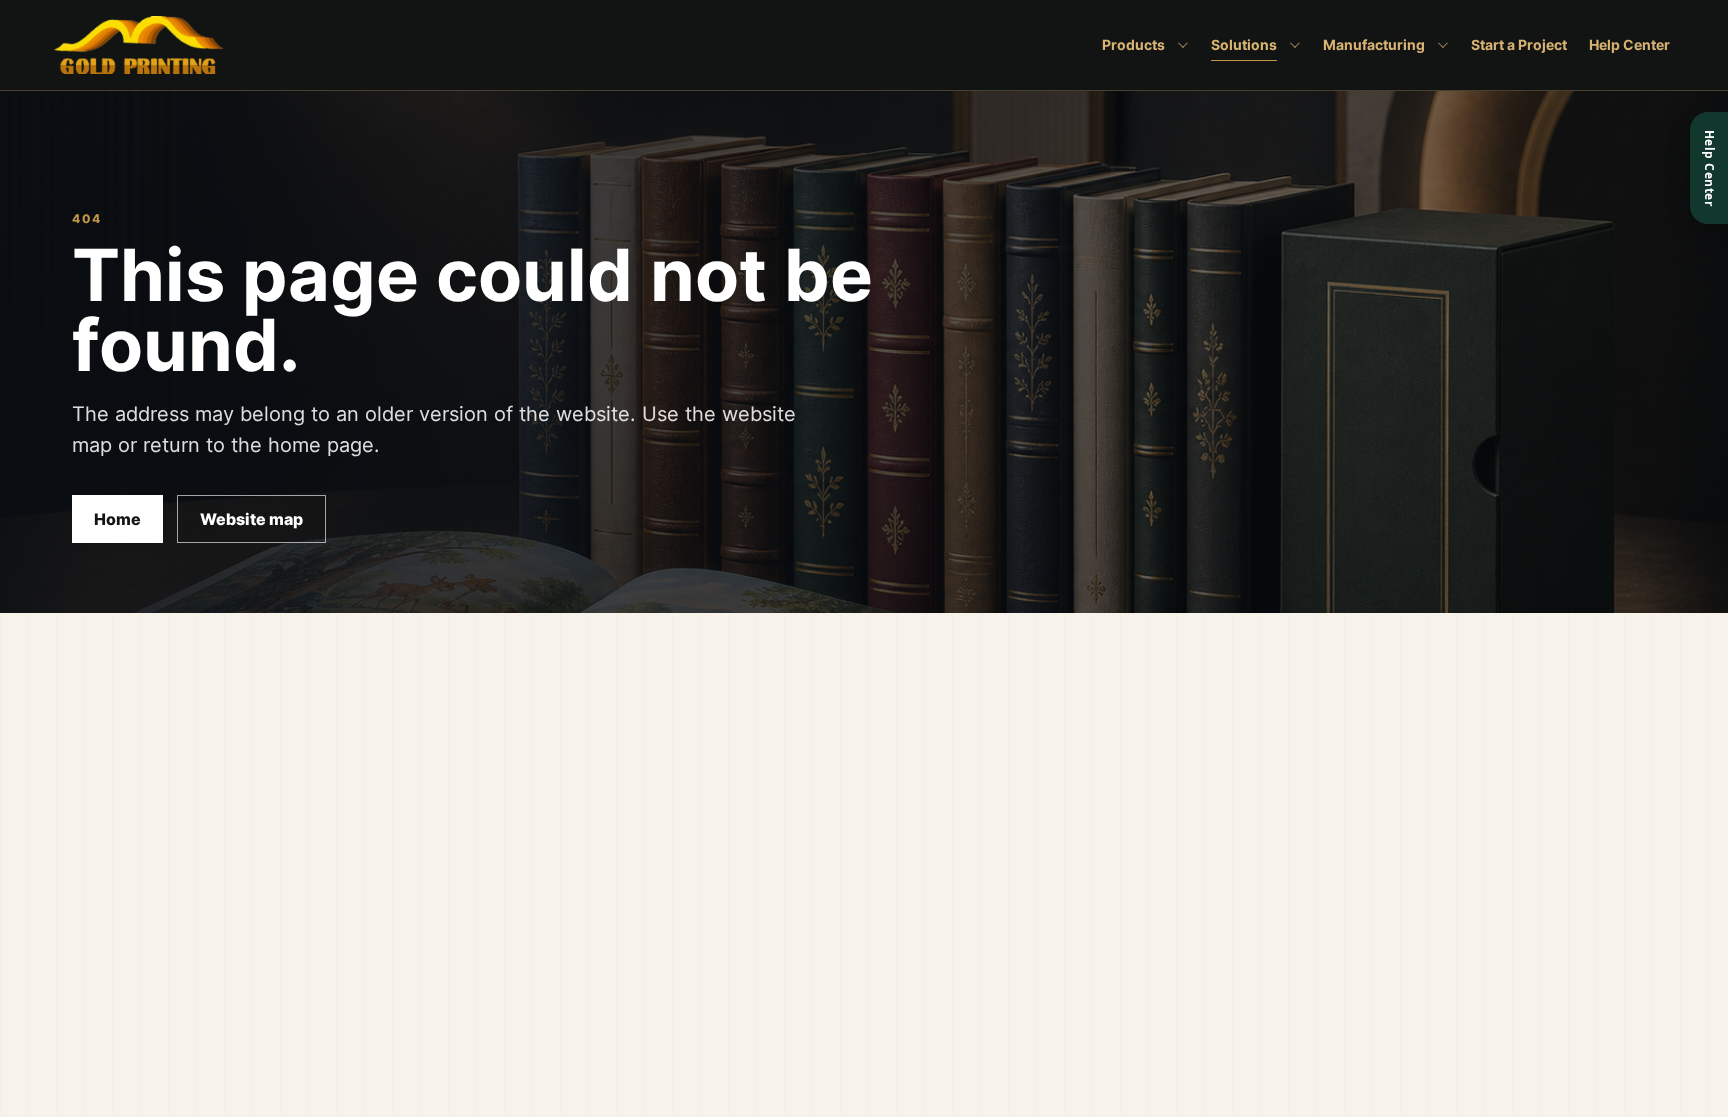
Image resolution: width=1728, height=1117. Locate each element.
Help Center (1629, 44)
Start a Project (1519, 44)
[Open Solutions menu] (1293, 44)
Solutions (1244, 44)
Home (117, 519)
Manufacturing (1374, 44)
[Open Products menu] (1181, 44)
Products (1133, 44)
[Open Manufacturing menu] (1441, 44)
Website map (251, 519)
